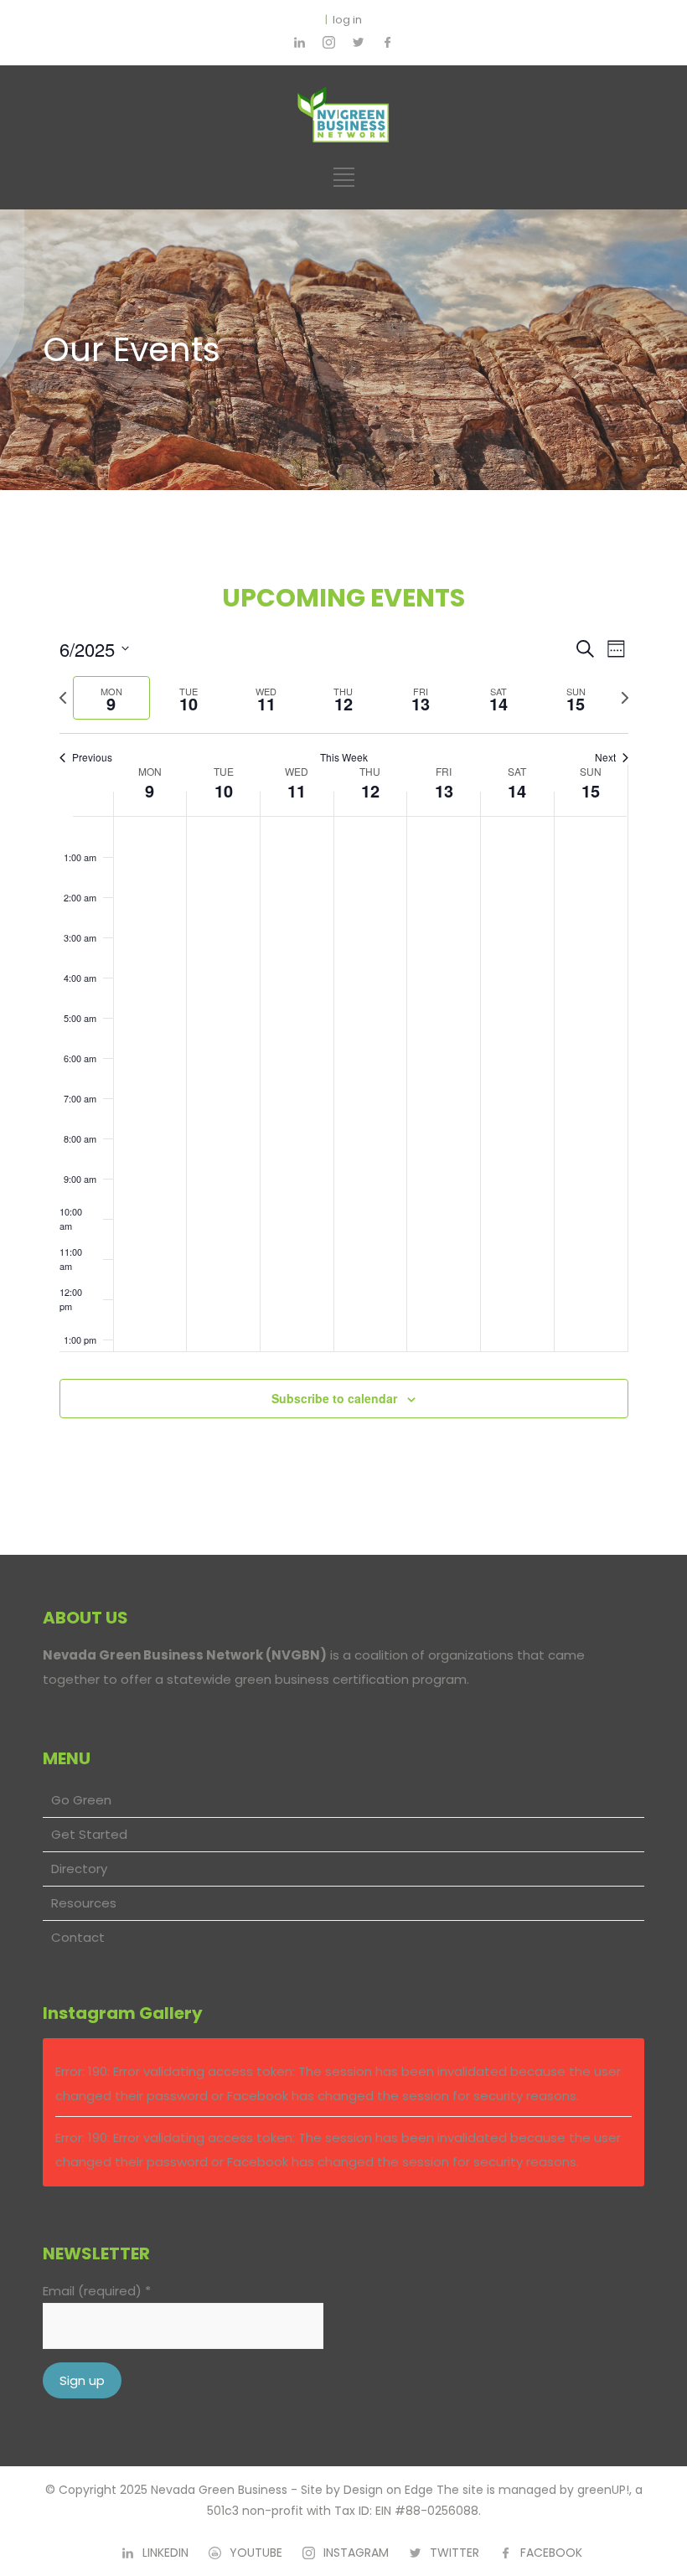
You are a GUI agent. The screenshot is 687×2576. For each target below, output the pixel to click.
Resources (84, 1903)
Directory (79, 1869)
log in (347, 20)
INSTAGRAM (356, 2553)
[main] (343, 1022)
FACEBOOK (551, 2553)
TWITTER (455, 2553)
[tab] (111, 698)
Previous (92, 757)
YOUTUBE (256, 2553)
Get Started (89, 1834)
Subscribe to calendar (334, 1398)
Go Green (81, 1800)
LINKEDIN (165, 2553)
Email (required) (97, 2291)
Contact (78, 1937)
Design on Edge (388, 2490)
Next (605, 757)
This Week (344, 757)
